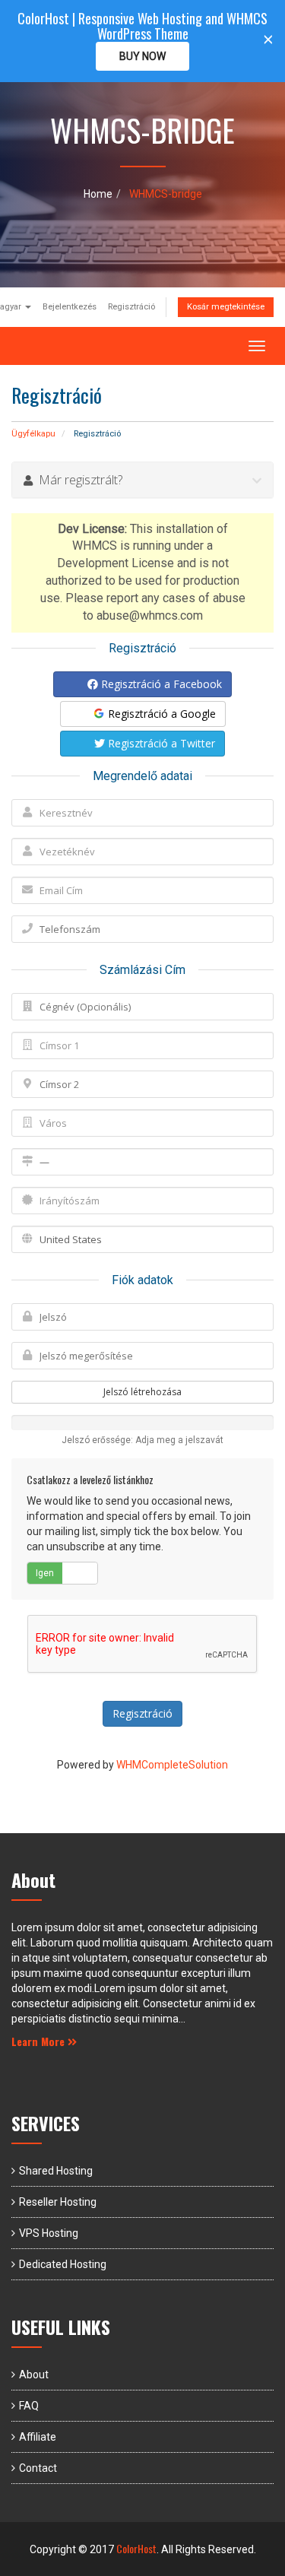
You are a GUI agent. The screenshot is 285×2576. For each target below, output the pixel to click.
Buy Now (142, 56)
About (34, 2375)
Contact (38, 2468)
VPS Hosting (49, 2233)
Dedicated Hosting (63, 2264)
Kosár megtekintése (226, 307)
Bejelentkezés (70, 307)
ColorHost (136, 2548)
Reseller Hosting (58, 2202)
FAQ (29, 2406)
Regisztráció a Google (160, 714)
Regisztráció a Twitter (160, 743)
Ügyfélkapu (33, 434)
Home (98, 194)
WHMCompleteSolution (172, 1765)
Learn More (40, 2041)
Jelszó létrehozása (142, 1392)
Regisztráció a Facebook (160, 684)
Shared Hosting (56, 2171)
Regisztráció (131, 307)
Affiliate (38, 2437)
